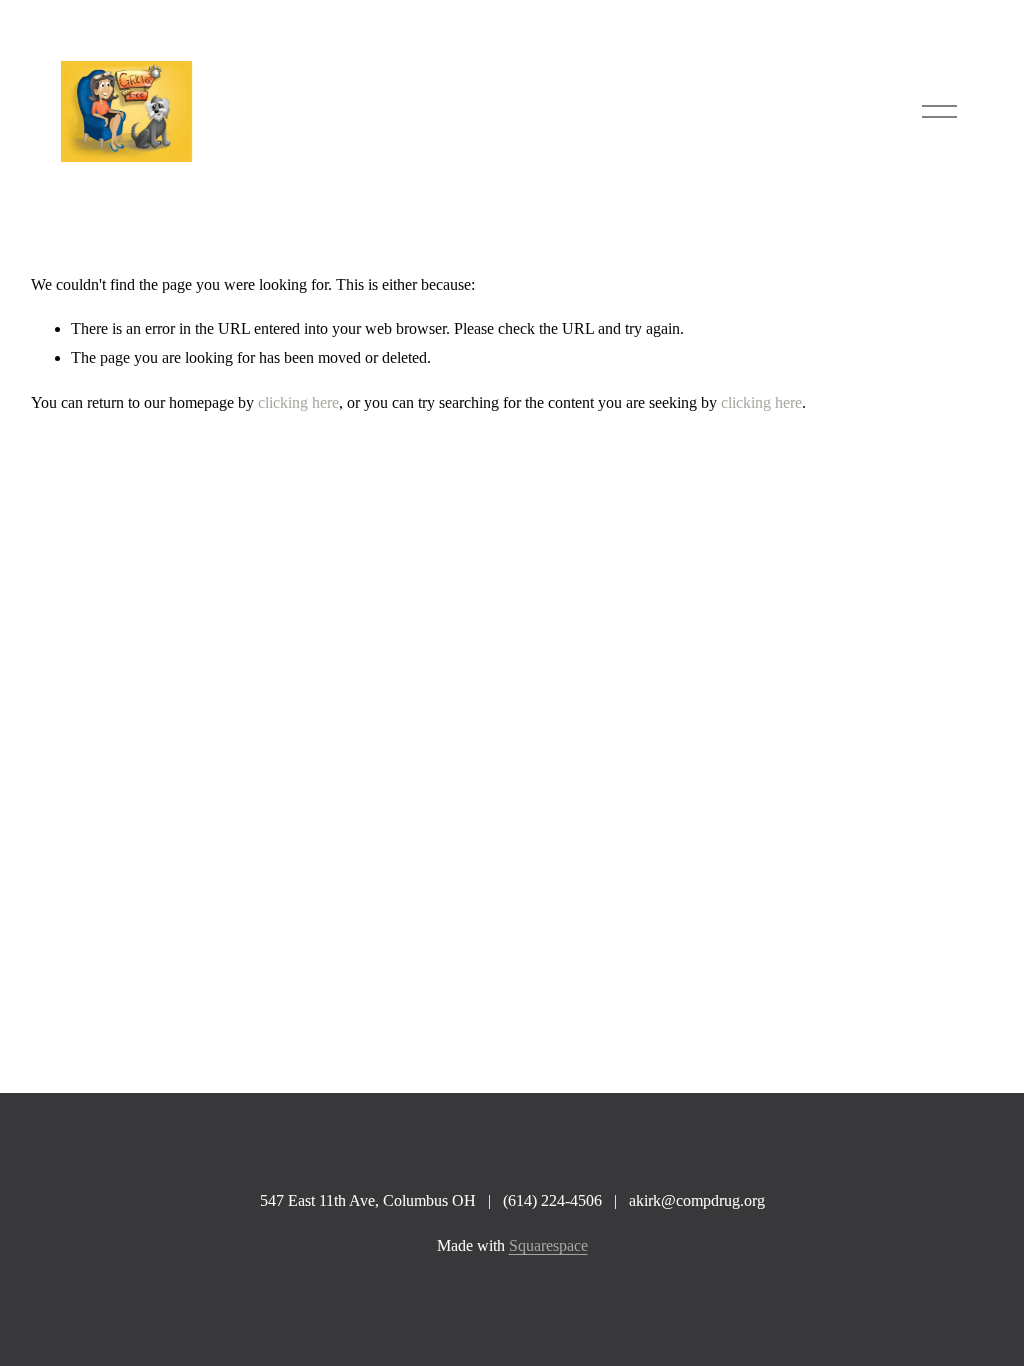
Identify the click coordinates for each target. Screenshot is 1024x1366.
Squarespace (548, 1245)
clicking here (298, 402)
